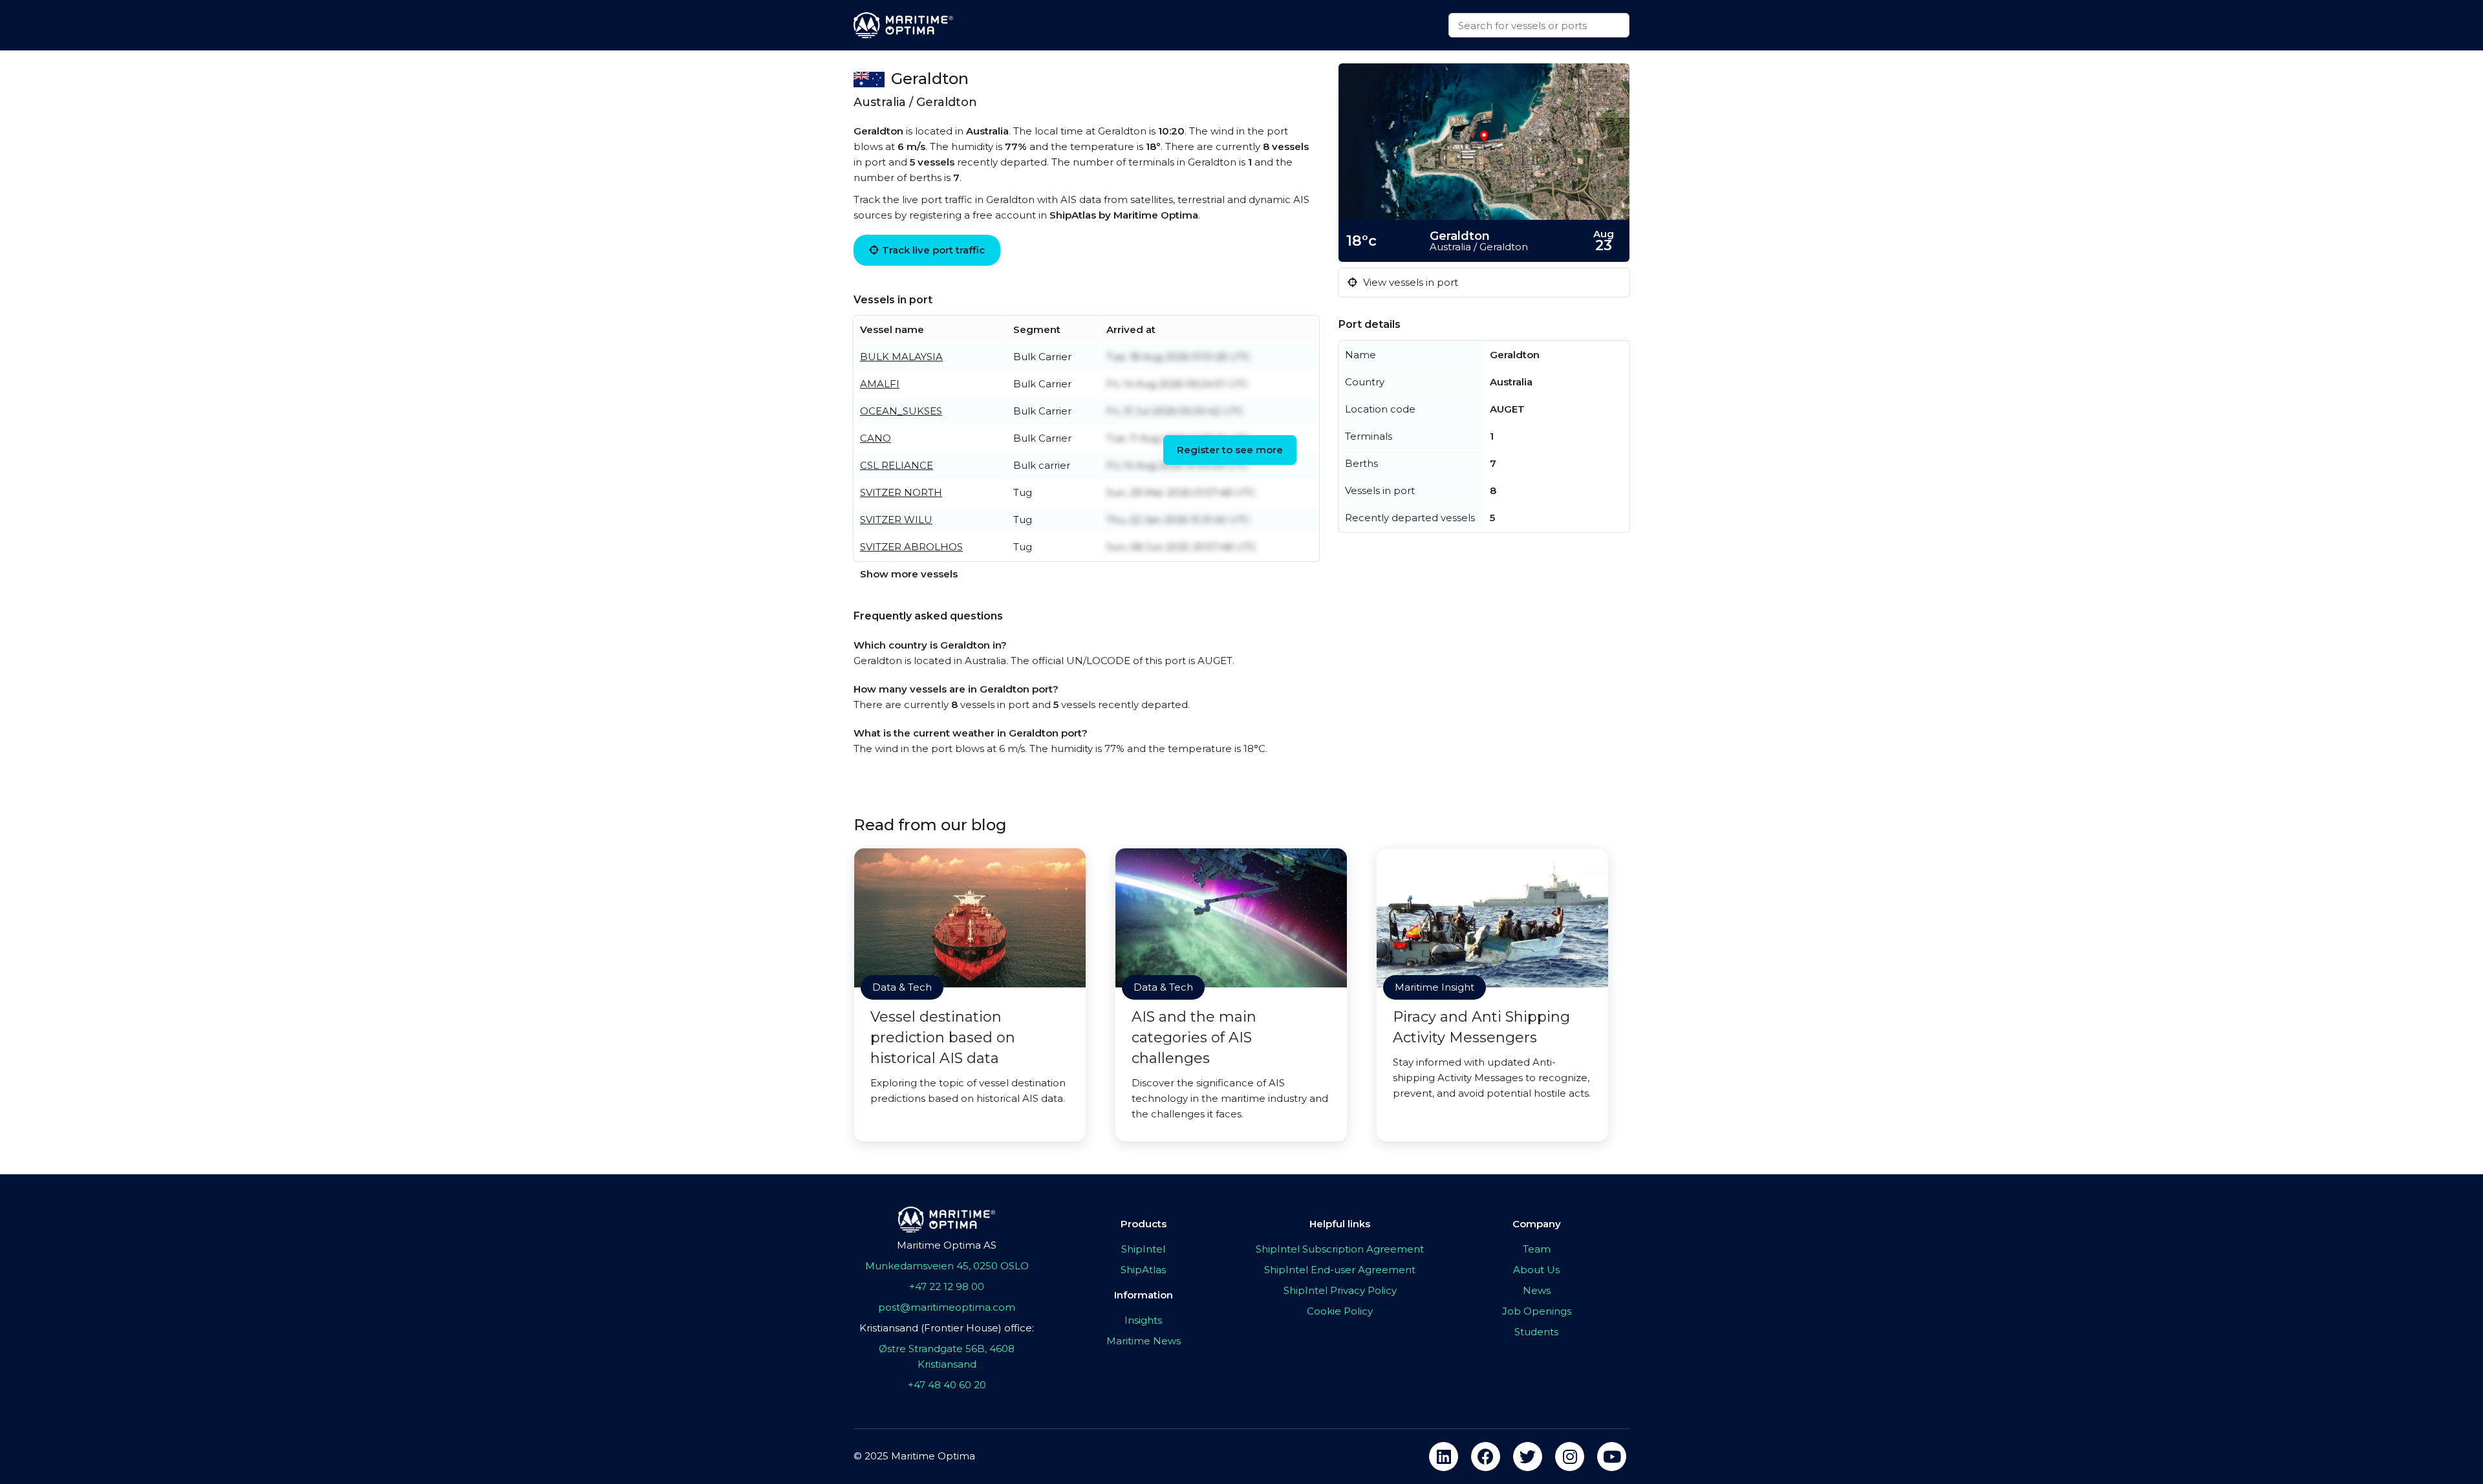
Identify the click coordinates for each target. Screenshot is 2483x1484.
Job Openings (1537, 1311)
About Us (1536, 1270)
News (1537, 1290)
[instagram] (1570, 1457)
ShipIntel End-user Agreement (1340, 1270)
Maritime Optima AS (947, 1245)
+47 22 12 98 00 (947, 1286)
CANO (876, 438)
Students (1536, 1332)
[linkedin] (1444, 1457)
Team (1537, 1249)
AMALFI (880, 384)
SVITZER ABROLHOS (911, 547)
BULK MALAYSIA (901, 357)
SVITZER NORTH (901, 492)
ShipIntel (1143, 1249)
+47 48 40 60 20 (947, 1385)
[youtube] (1612, 1457)
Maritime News (1144, 1341)
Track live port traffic (933, 250)
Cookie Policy (1340, 1311)
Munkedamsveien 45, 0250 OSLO (947, 1266)
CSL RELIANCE (897, 465)
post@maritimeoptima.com (947, 1307)
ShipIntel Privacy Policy (1340, 1290)
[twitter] (1528, 1457)
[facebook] (1486, 1457)
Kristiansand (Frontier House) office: (947, 1328)
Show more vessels (909, 574)
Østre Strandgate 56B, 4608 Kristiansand (947, 1356)
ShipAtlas (1143, 1270)
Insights (1143, 1320)
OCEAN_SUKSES (901, 411)
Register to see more (1230, 450)
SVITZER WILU (896, 520)
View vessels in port (1409, 282)
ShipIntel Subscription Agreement (1340, 1249)
